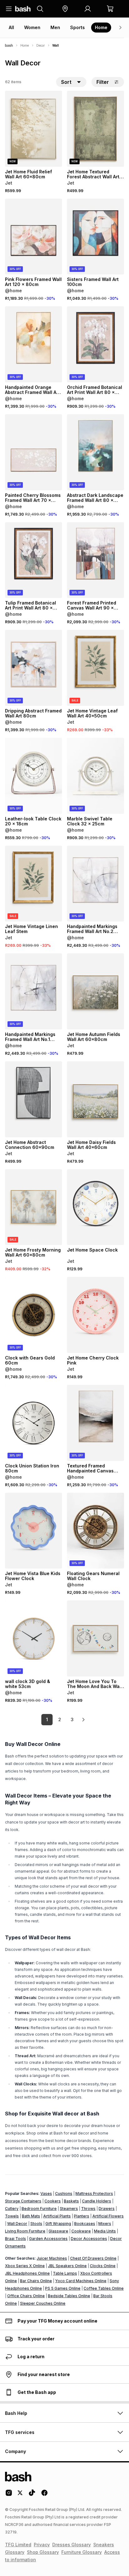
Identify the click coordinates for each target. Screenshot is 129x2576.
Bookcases (85, 2224)
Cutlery (12, 2209)
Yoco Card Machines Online (81, 2281)
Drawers (107, 2209)
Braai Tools (15, 2239)
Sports (77, 27)
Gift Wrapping (58, 2224)
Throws (88, 2209)
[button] (65, 9)
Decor (41, 45)
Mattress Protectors (94, 2193)
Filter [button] (103, 82)
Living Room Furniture (25, 2231)
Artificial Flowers (108, 2216)
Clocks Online (103, 2266)
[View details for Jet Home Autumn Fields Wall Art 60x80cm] (95, 991)
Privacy (42, 2545)
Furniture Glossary (82, 2552)
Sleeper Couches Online (43, 2303)
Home (101, 27)
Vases (46, 2193)
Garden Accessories (48, 2239)
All (11, 27)
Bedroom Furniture (39, 2209)
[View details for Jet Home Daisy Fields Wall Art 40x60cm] (95, 1099)
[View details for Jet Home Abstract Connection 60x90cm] (34, 1099)
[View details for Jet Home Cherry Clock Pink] (95, 1315)
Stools (36, 2224)
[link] (83, 1720)
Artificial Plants (57, 2216)
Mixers (105, 2224)
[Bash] (9, 45)
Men (55, 27)
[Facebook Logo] (44, 2495)
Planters (82, 2216)
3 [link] (72, 1719)
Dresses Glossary (72, 2545)
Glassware (58, 2231)
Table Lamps (65, 2273)
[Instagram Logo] (9, 2495)
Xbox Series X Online (25, 2266)
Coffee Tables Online (104, 2288)
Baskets (71, 2201)
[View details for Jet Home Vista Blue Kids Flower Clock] (34, 1531)
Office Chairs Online (26, 2296)
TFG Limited (18, 2545)
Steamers (69, 2209)
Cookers (53, 2201)
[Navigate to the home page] (23, 9)
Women (32, 27)
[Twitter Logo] (20, 2495)
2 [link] (60, 1719)
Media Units (105, 2231)
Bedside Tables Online (69, 2296)
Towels (12, 2216)
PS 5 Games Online (63, 2288)
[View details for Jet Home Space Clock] (95, 1207)
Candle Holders (97, 2201)
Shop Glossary (43, 2552)
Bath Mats (31, 2216)
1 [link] (47, 1719)
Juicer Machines (52, 2258)
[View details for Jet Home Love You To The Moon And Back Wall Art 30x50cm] (95, 1638)
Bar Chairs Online (36, 2281)
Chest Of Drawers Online (93, 2258)
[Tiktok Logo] (32, 2495)
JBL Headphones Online (27, 2273)
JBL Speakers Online (67, 2266)
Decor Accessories (89, 2239)
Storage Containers (23, 2201)
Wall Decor (17, 2224)
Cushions (64, 2193)
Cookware (81, 2231)
